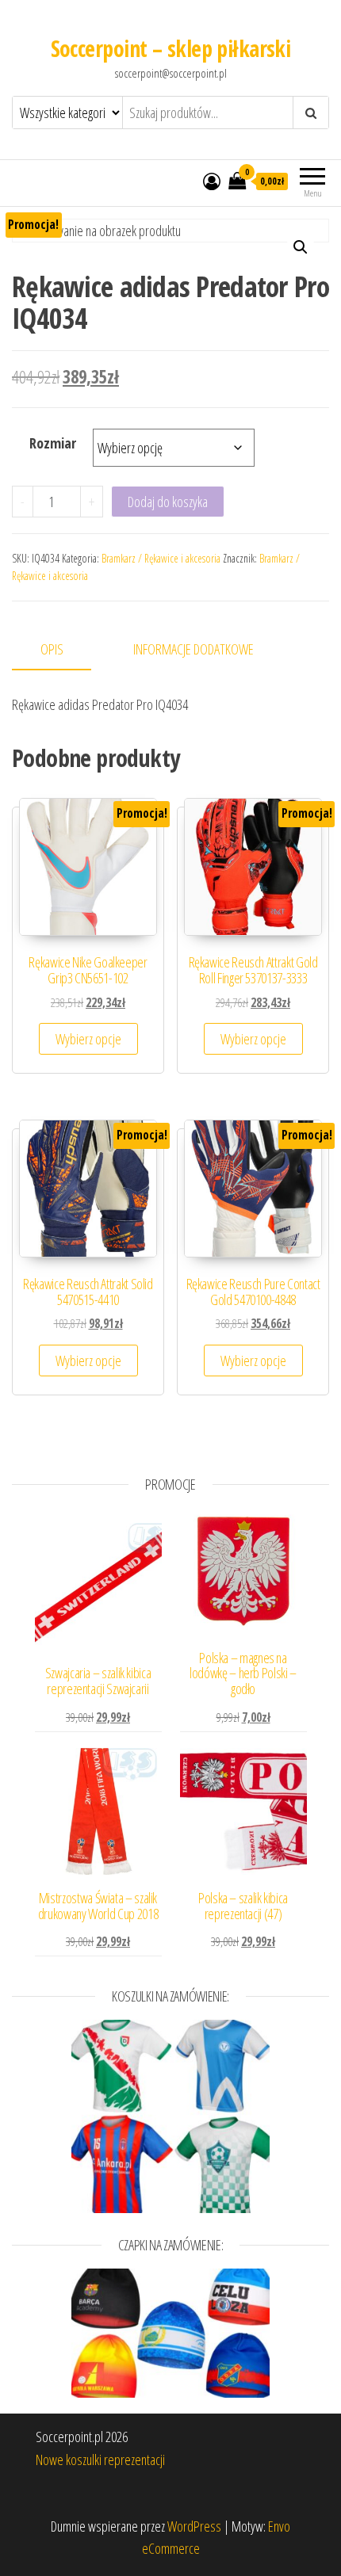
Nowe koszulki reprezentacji (100, 2460)
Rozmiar (53, 443)
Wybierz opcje (88, 1039)
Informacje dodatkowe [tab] (193, 649)
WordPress (194, 2526)
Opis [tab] (52, 649)
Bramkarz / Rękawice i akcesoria (161, 558)
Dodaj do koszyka (168, 502)
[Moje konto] (212, 181)
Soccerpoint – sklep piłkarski (171, 48)
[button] (301, 247)
